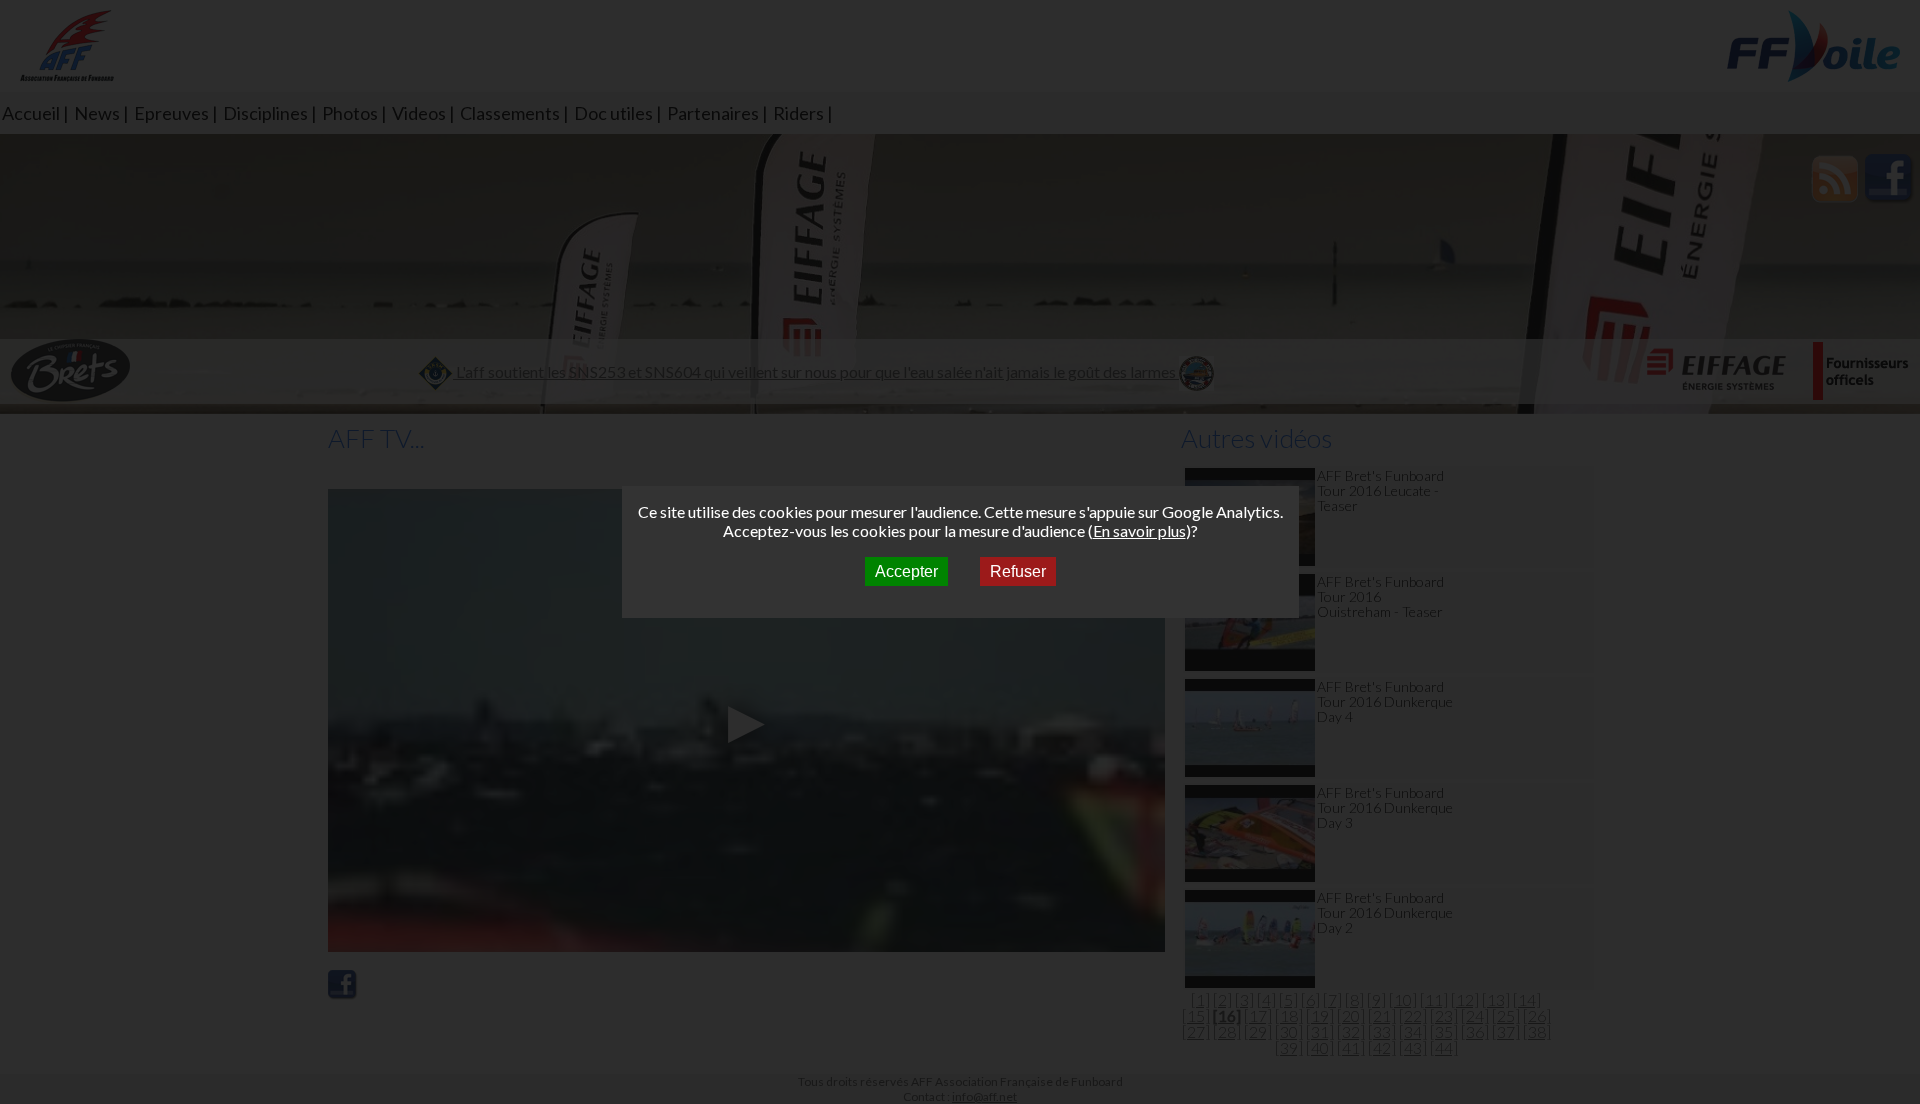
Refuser (1018, 571)
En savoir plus (1139, 530)
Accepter (906, 571)
